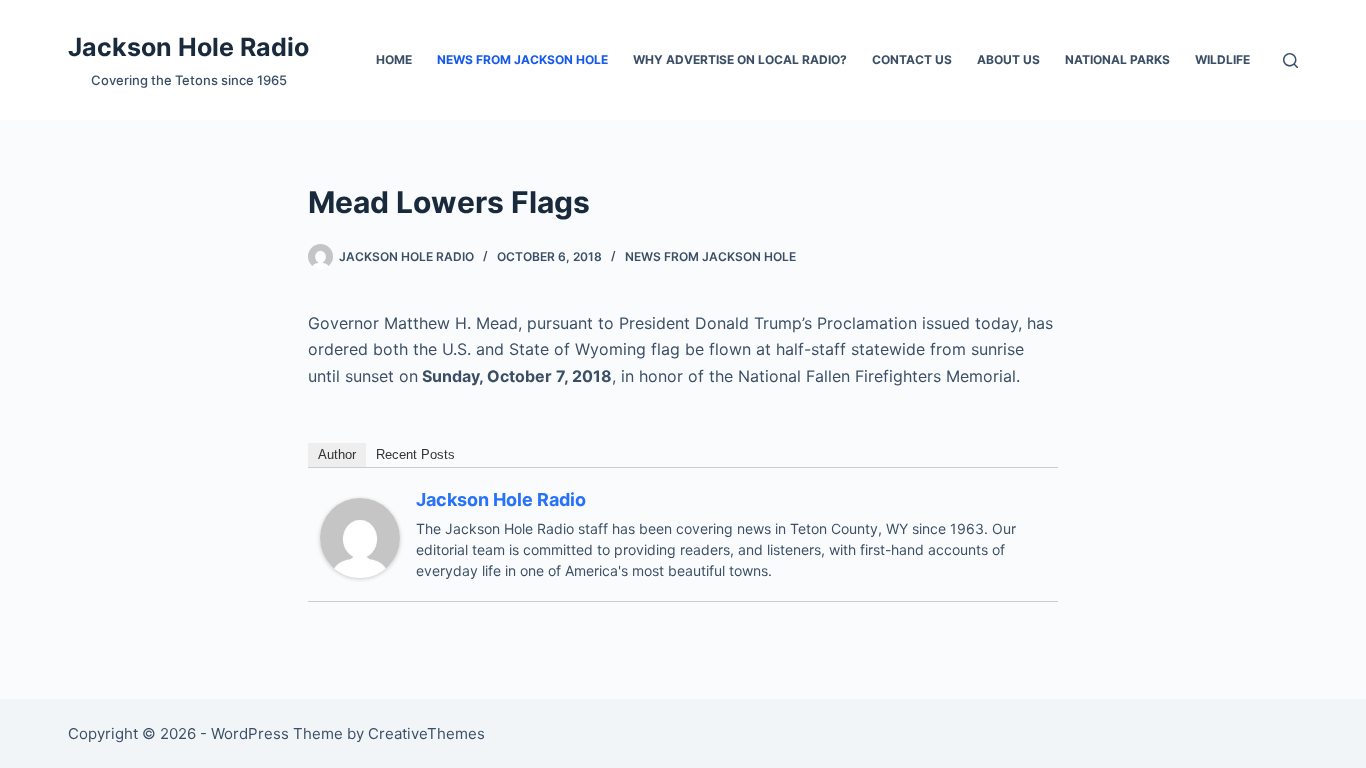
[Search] (1290, 60)
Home (394, 59)
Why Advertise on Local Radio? (740, 59)
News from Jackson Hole (522, 59)
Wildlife (1222, 59)
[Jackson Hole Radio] (360, 537)
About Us (1008, 59)
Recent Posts (415, 454)
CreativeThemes (426, 733)
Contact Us (912, 59)
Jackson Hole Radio (188, 47)
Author (337, 454)
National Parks (1117, 59)
